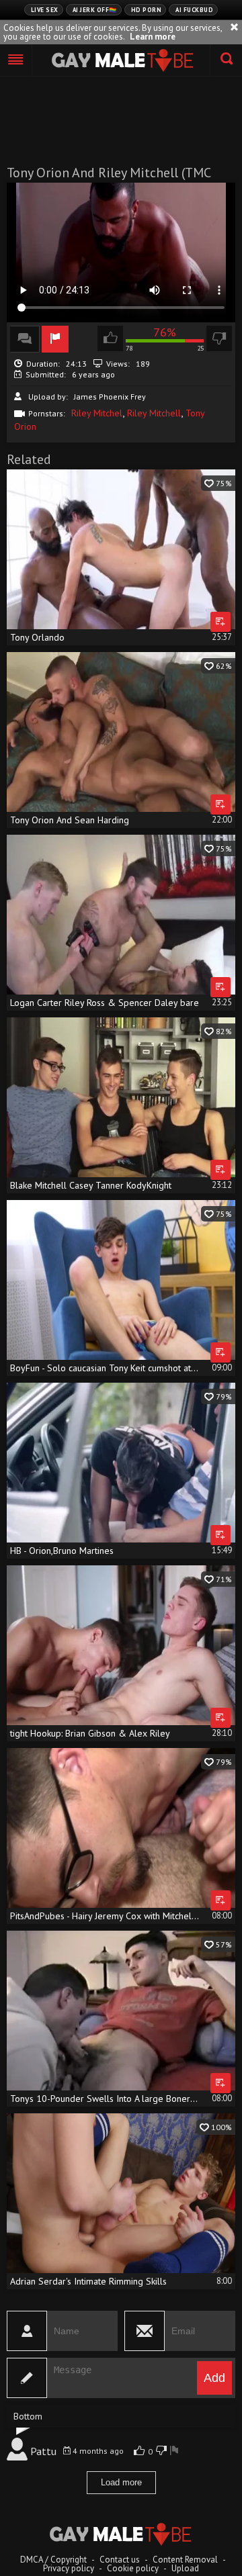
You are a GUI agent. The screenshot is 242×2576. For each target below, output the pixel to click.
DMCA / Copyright (53, 2560)
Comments (25, 339)
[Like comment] (141, 2451)
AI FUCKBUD (194, 10)
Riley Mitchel (97, 413)
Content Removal (185, 2560)
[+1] (16, 60)
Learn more (153, 37)
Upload (185, 2568)
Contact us (120, 2560)
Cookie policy (133, 2568)
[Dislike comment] (161, 2451)
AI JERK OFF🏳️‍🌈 (95, 10)
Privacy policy (69, 2568)
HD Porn (147, 10)
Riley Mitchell (154, 413)
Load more (121, 2482)
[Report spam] (174, 2451)
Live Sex (45, 10)
